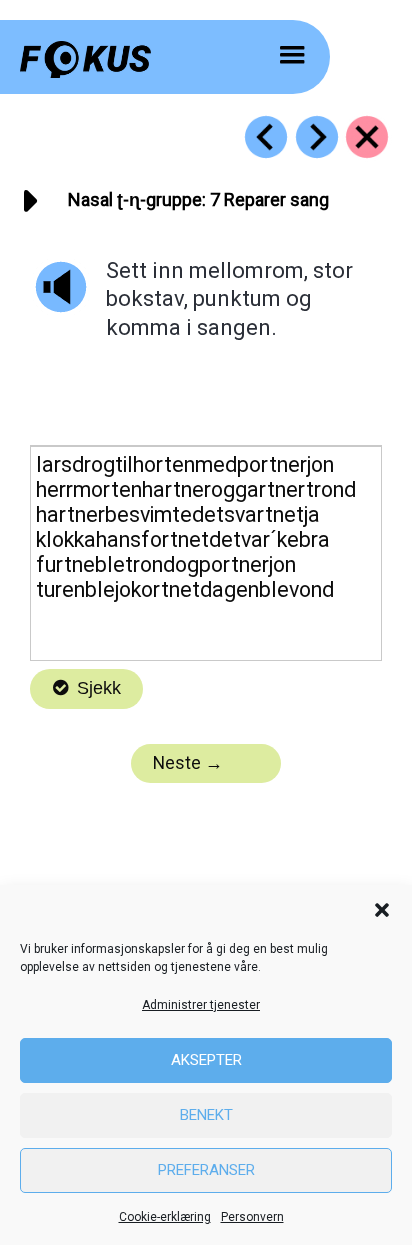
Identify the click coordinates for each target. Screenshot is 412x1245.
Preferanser (206, 1170)
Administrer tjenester (201, 1005)
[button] (382, 910)
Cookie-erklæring (165, 1217)
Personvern (252, 1217)
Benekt (206, 1115)
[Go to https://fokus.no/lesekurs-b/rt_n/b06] (266, 137)
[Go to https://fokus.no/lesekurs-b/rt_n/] (367, 137)
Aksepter (206, 1060)
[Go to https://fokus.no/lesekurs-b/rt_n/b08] (317, 137)
